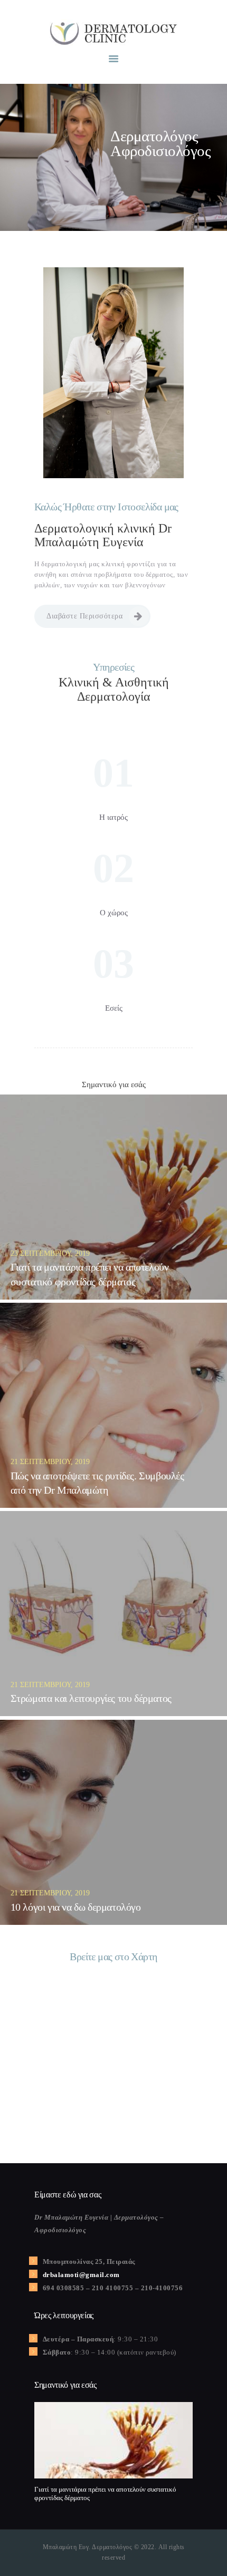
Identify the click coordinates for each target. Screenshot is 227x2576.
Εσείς (114, 1008)
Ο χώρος (114, 913)
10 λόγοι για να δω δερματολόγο (76, 1907)
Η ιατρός (113, 817)
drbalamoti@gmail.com (81, 2275)
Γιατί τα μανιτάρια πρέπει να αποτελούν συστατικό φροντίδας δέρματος (90, 1274)
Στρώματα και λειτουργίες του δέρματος (91, 1698)
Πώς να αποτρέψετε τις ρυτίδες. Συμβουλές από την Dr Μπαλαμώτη (97, 1483)
